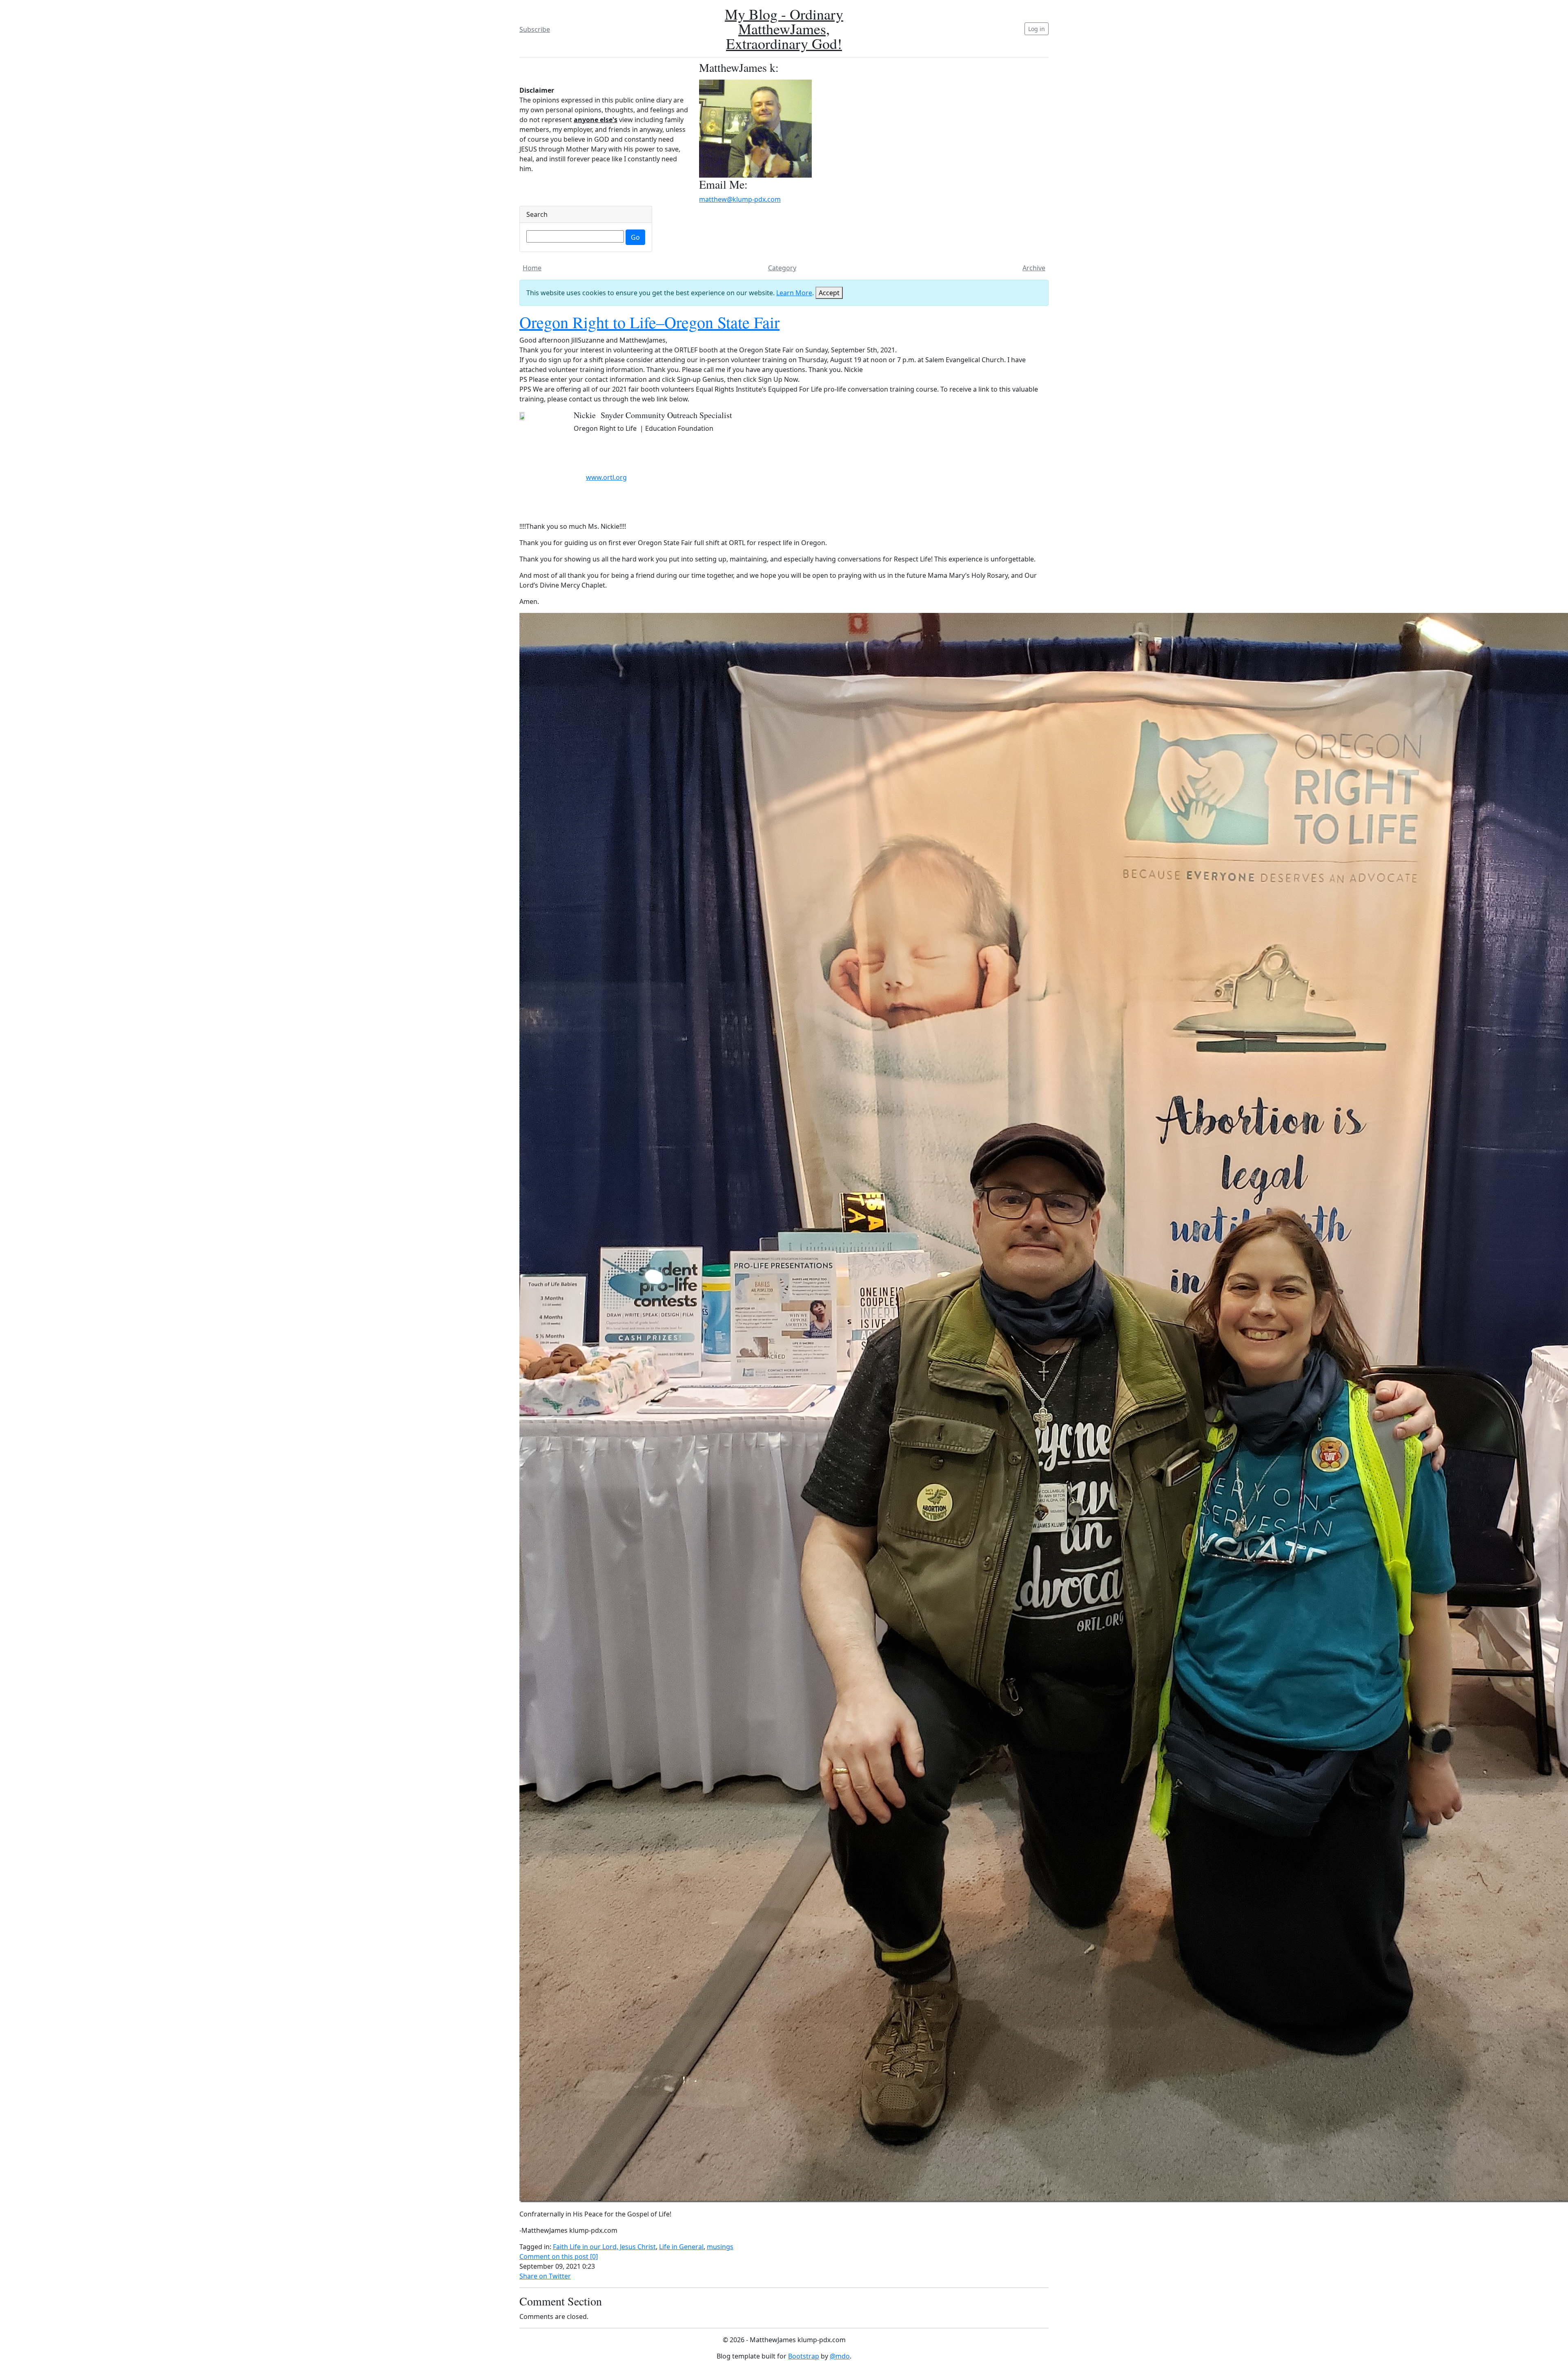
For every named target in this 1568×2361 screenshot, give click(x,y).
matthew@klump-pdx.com (740, 199)
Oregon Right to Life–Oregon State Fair (649, 322)
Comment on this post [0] (559, 2256)
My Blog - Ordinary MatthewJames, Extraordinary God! (784, 29)
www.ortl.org (606, 477)
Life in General (681, 2247)
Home (532, 268)
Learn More (794, 293)
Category (782, 268)
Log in (1037, 29)
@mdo (840, 2356)
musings (720, 2247)
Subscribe (535, 29)
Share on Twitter (545, 2276)
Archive (1034, 268)
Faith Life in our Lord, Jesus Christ (604, 2247)
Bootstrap (804, 2356)
